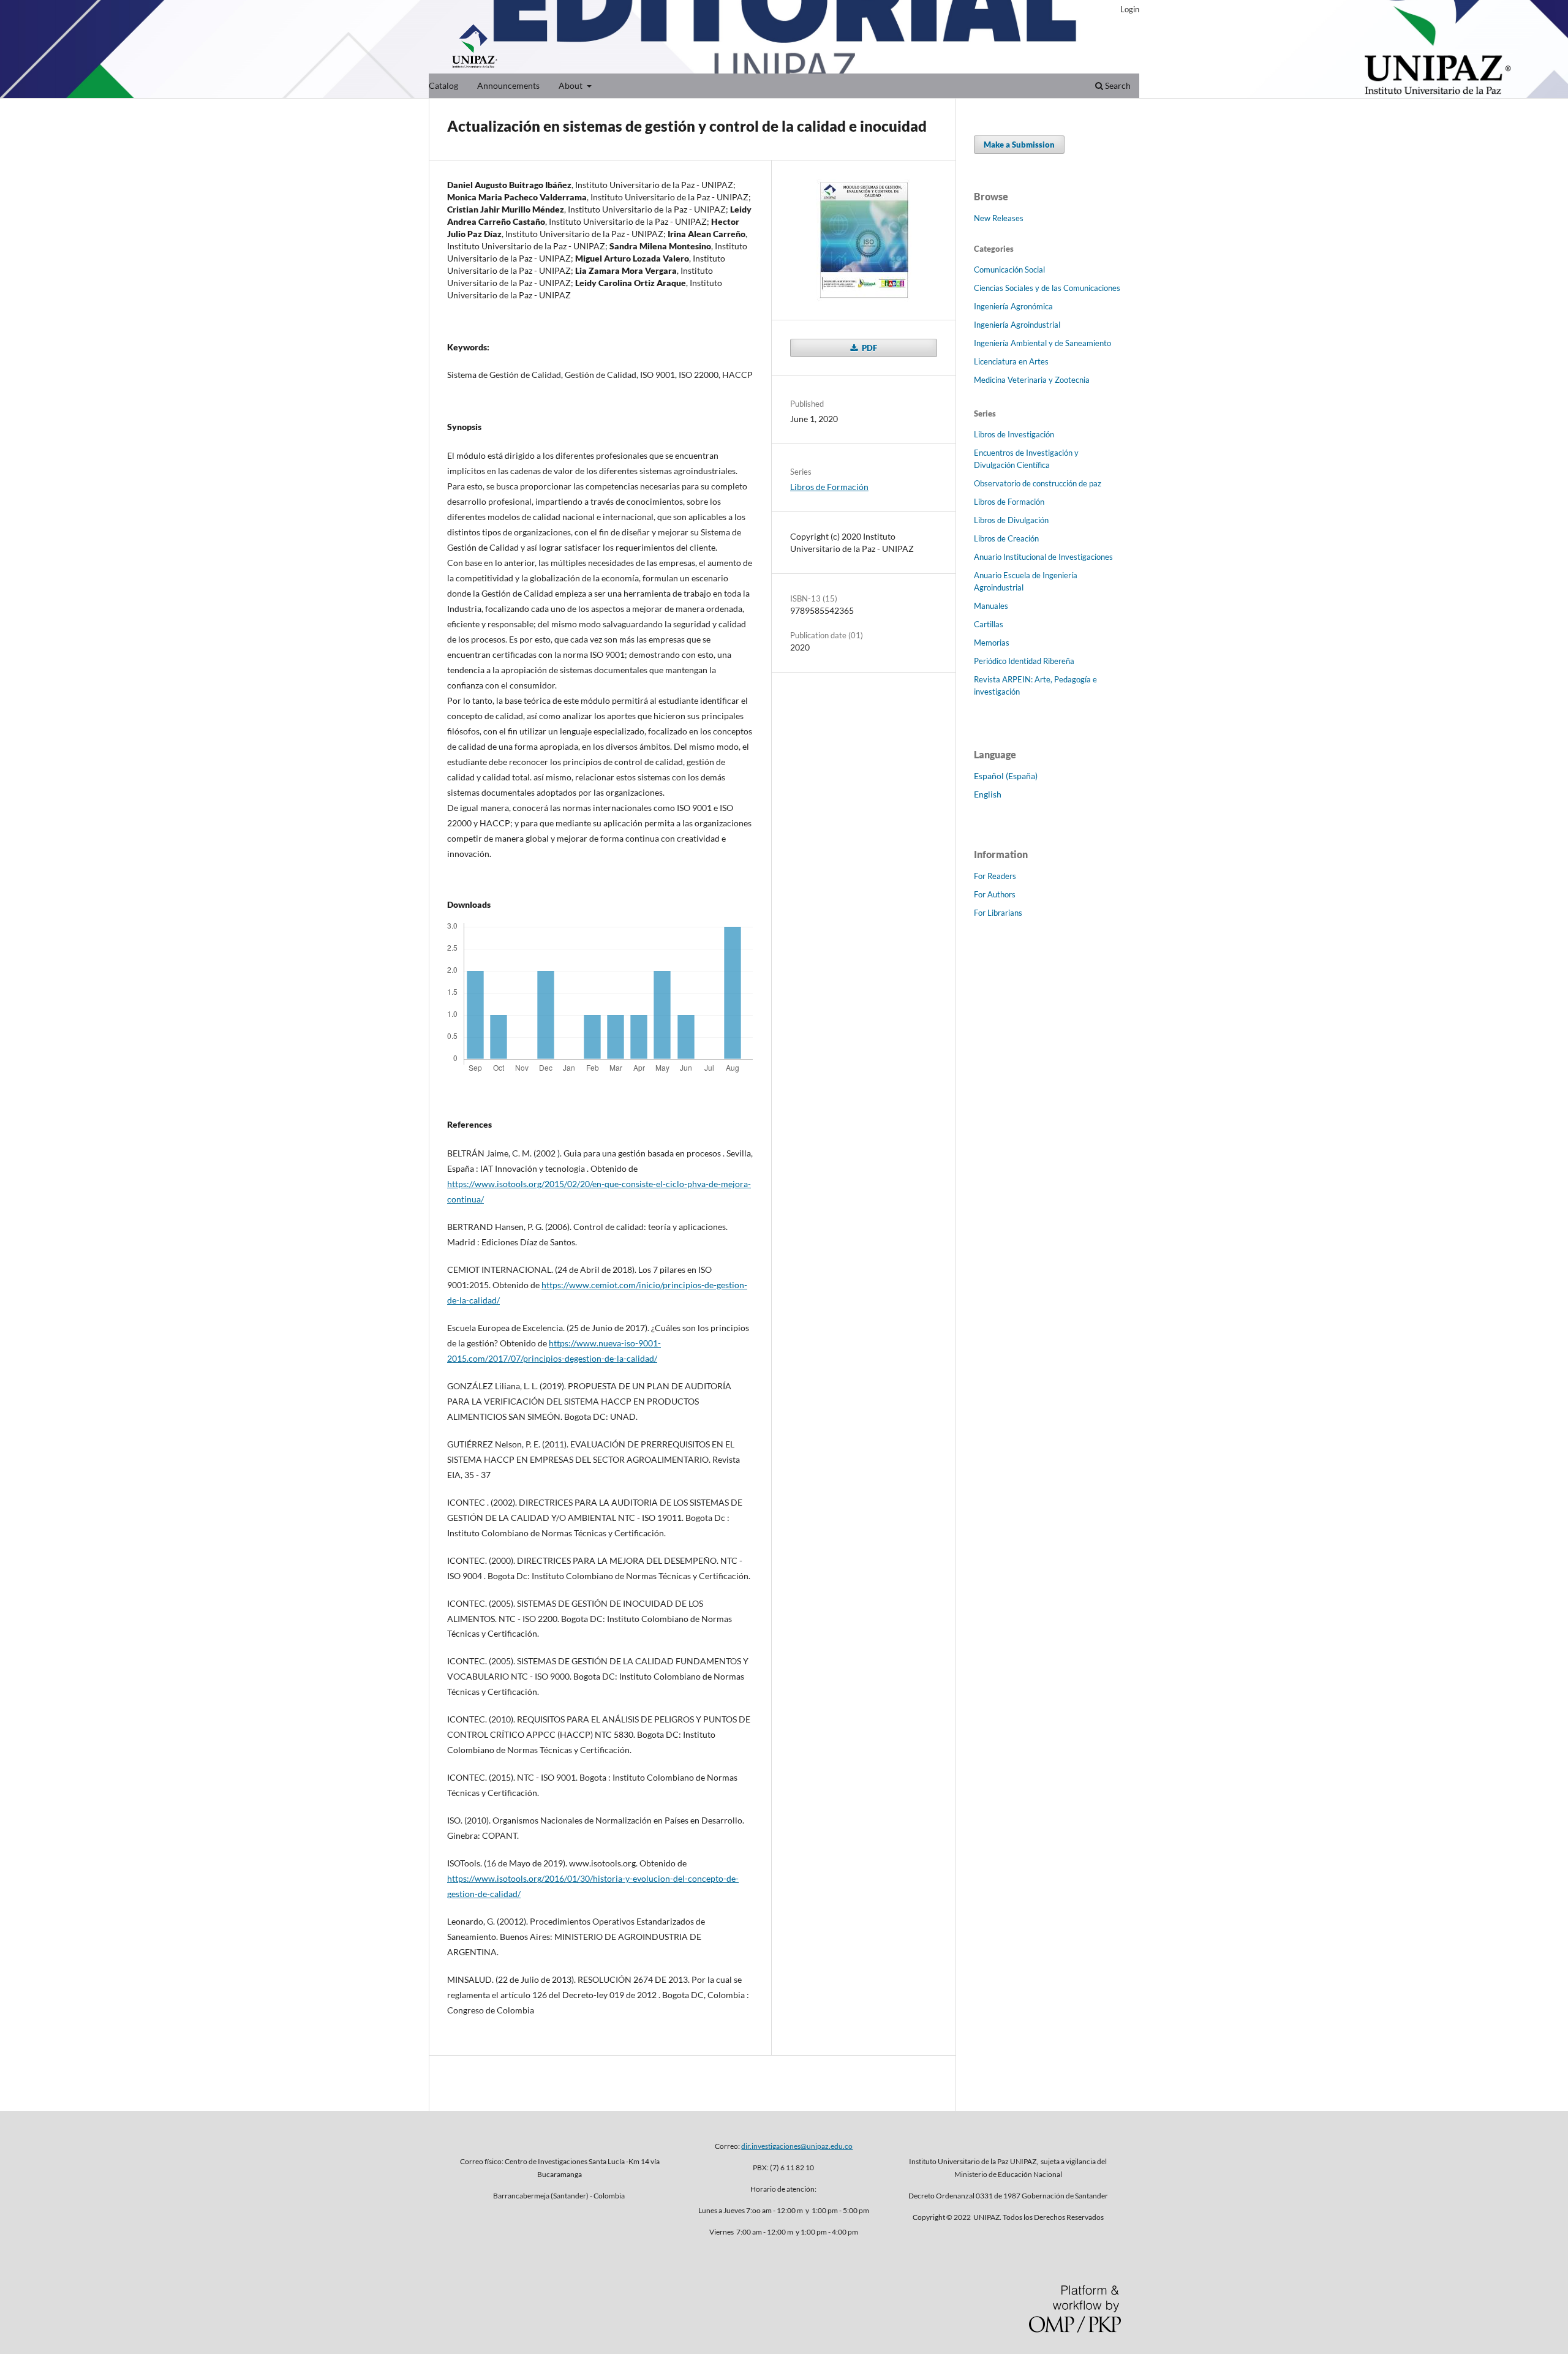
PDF (869, 348)
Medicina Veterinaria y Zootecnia (1032, 380)
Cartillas (989, 624)
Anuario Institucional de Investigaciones (1043, 557)
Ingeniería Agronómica (1013, 306)
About (571, 85)
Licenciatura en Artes (1011, 361)
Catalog (443, 85)
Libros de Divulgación (1011, 520)
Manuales (991, 606)
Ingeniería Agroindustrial (1017, 325)
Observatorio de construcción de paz (1038, 483)
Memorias (992, 643)
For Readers (995, 876)
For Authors (995, 894)
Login (1130, 9)
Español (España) (1006, 776)
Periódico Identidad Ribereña (1024, 661)
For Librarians (998, 913)
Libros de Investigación (1014, 434)
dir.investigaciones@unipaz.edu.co (797, 2146)
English (988, 794)
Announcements (508, 85)
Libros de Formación (829, 487)
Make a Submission (1019, 145)
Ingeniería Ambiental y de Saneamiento (1042, 343)
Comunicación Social (1009, 270)
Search (1117, 85)
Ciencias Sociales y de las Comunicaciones (1047, 288)
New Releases (999, 218)
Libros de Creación (1006, 538)
